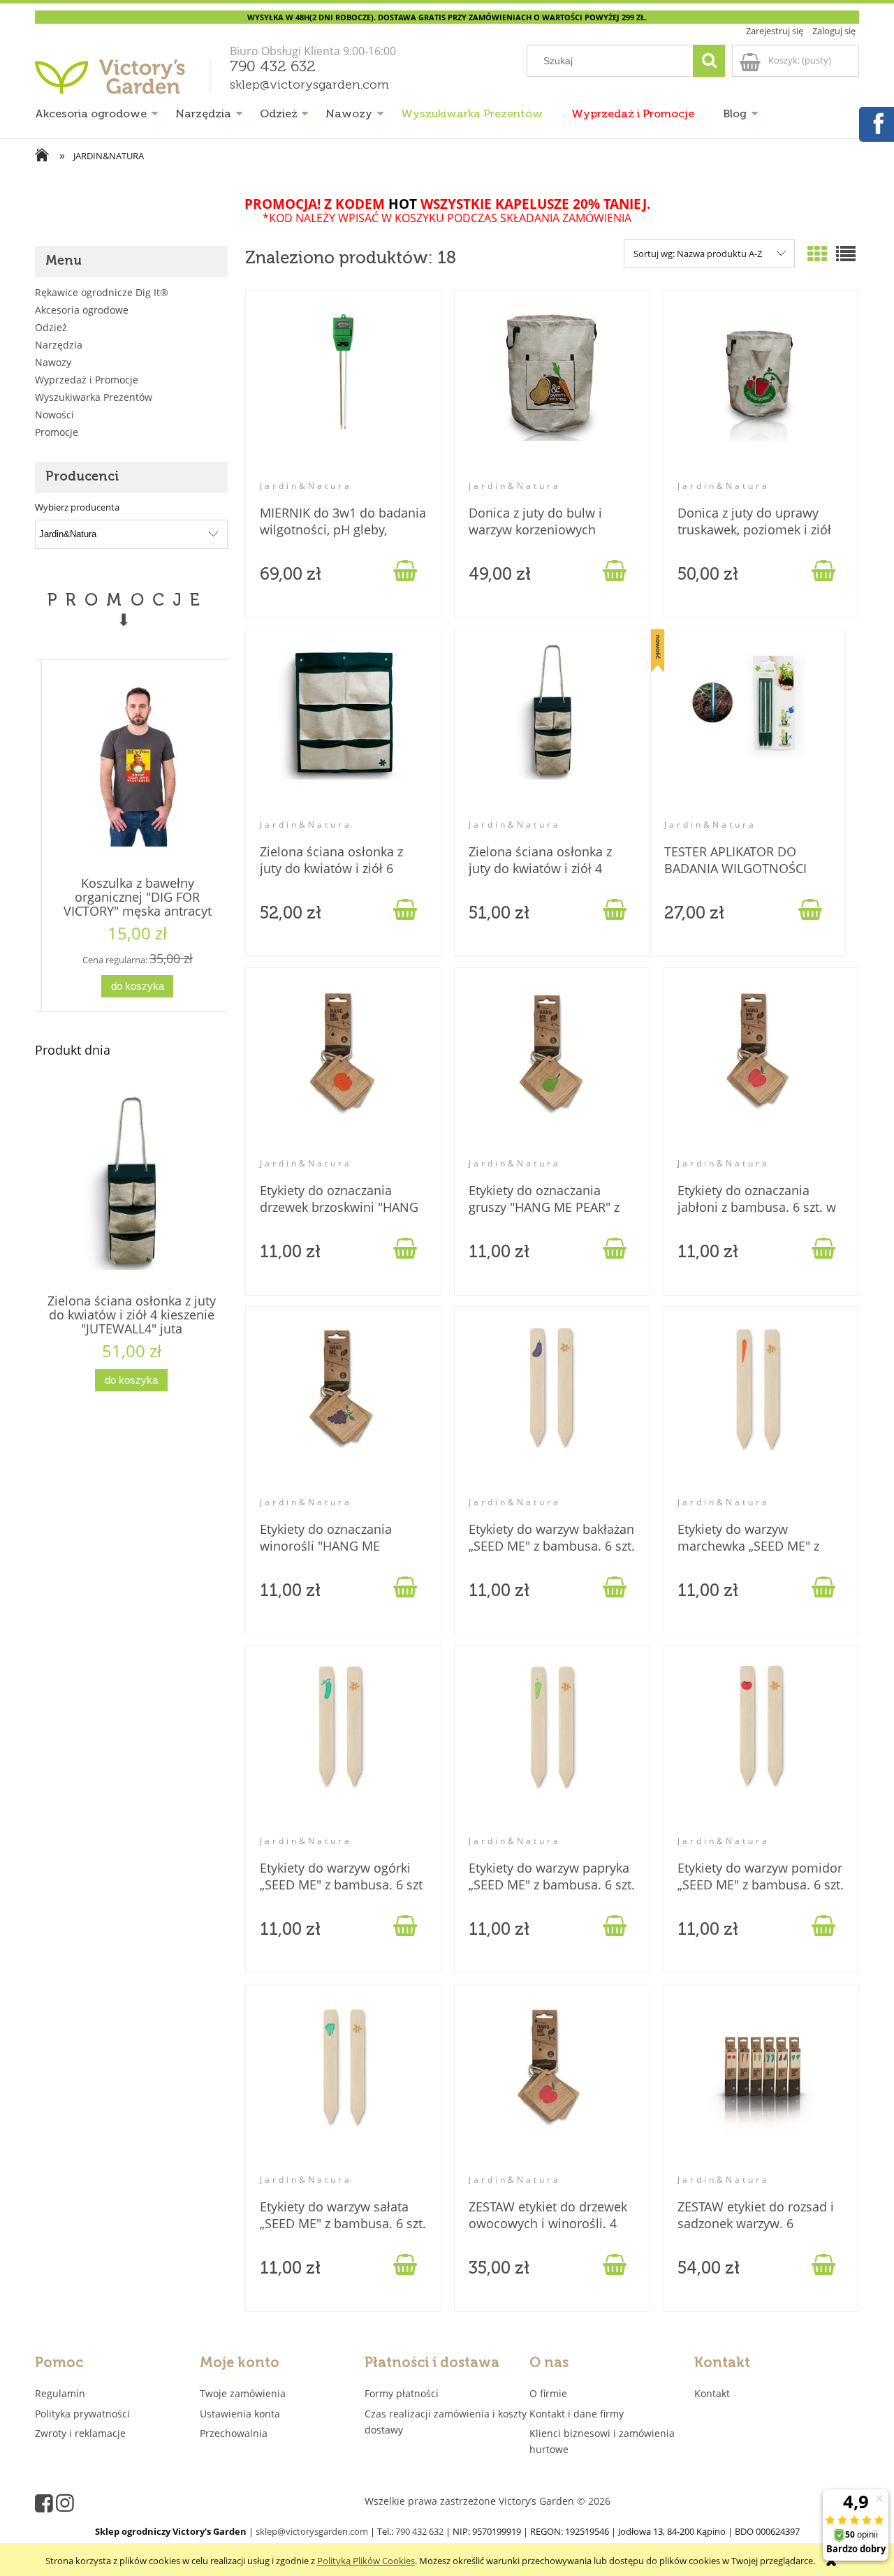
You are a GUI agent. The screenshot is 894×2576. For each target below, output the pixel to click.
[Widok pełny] (846, 254)
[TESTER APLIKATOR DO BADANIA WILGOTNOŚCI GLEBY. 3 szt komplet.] (748, 731)
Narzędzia (59, 345)
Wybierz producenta (77, 507)
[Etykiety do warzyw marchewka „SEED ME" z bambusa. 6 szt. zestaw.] (761, 1408)
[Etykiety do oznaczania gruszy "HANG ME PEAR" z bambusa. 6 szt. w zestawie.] (552, 1069)
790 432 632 (273, 67)
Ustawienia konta (240, 2414)
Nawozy (53, 362)
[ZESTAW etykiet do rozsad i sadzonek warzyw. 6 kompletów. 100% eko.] (761, 2086)
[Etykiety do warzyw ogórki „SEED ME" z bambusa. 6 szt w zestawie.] (343, 1747)
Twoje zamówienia (243, 2393)
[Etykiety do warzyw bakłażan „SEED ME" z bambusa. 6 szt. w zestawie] (552, 1408)
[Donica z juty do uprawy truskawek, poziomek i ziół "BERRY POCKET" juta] (761, 392)
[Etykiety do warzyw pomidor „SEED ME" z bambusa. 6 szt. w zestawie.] (761, 1747)
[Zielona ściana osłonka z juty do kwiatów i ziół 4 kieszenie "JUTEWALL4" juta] (552, 731)
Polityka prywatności (82, 2414)
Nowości (54, 415)
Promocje (57, 432)
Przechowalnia (234, 2433)
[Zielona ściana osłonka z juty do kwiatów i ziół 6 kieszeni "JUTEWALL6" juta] (343, 731)
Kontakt (712, 2393)
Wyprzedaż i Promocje (87, 380)
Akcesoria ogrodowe (82, 310)
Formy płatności (402, 2393)
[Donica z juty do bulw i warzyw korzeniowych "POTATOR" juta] (552, 392)
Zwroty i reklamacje (80, 2433)
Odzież (51, 327)
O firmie (548, 2393)
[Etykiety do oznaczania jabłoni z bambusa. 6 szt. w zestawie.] (761, 1069)
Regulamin (60, 2393)
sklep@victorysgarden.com (309, 85)
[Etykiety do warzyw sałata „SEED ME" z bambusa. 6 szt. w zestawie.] (343, 2086)
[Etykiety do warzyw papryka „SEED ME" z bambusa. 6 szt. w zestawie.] (552, 1747)
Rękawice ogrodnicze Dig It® (102, 292)
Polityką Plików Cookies (366, 2561)
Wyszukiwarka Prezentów (94, 397)
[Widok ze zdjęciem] (817, 254)
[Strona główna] (125, 82)
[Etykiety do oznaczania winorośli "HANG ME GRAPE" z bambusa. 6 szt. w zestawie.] (343, 1408)
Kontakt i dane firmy (577, 2414)
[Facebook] (876, 122)
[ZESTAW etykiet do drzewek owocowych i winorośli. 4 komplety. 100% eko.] (552, 2086)
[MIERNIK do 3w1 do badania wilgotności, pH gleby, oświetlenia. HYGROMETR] (343, 392)
